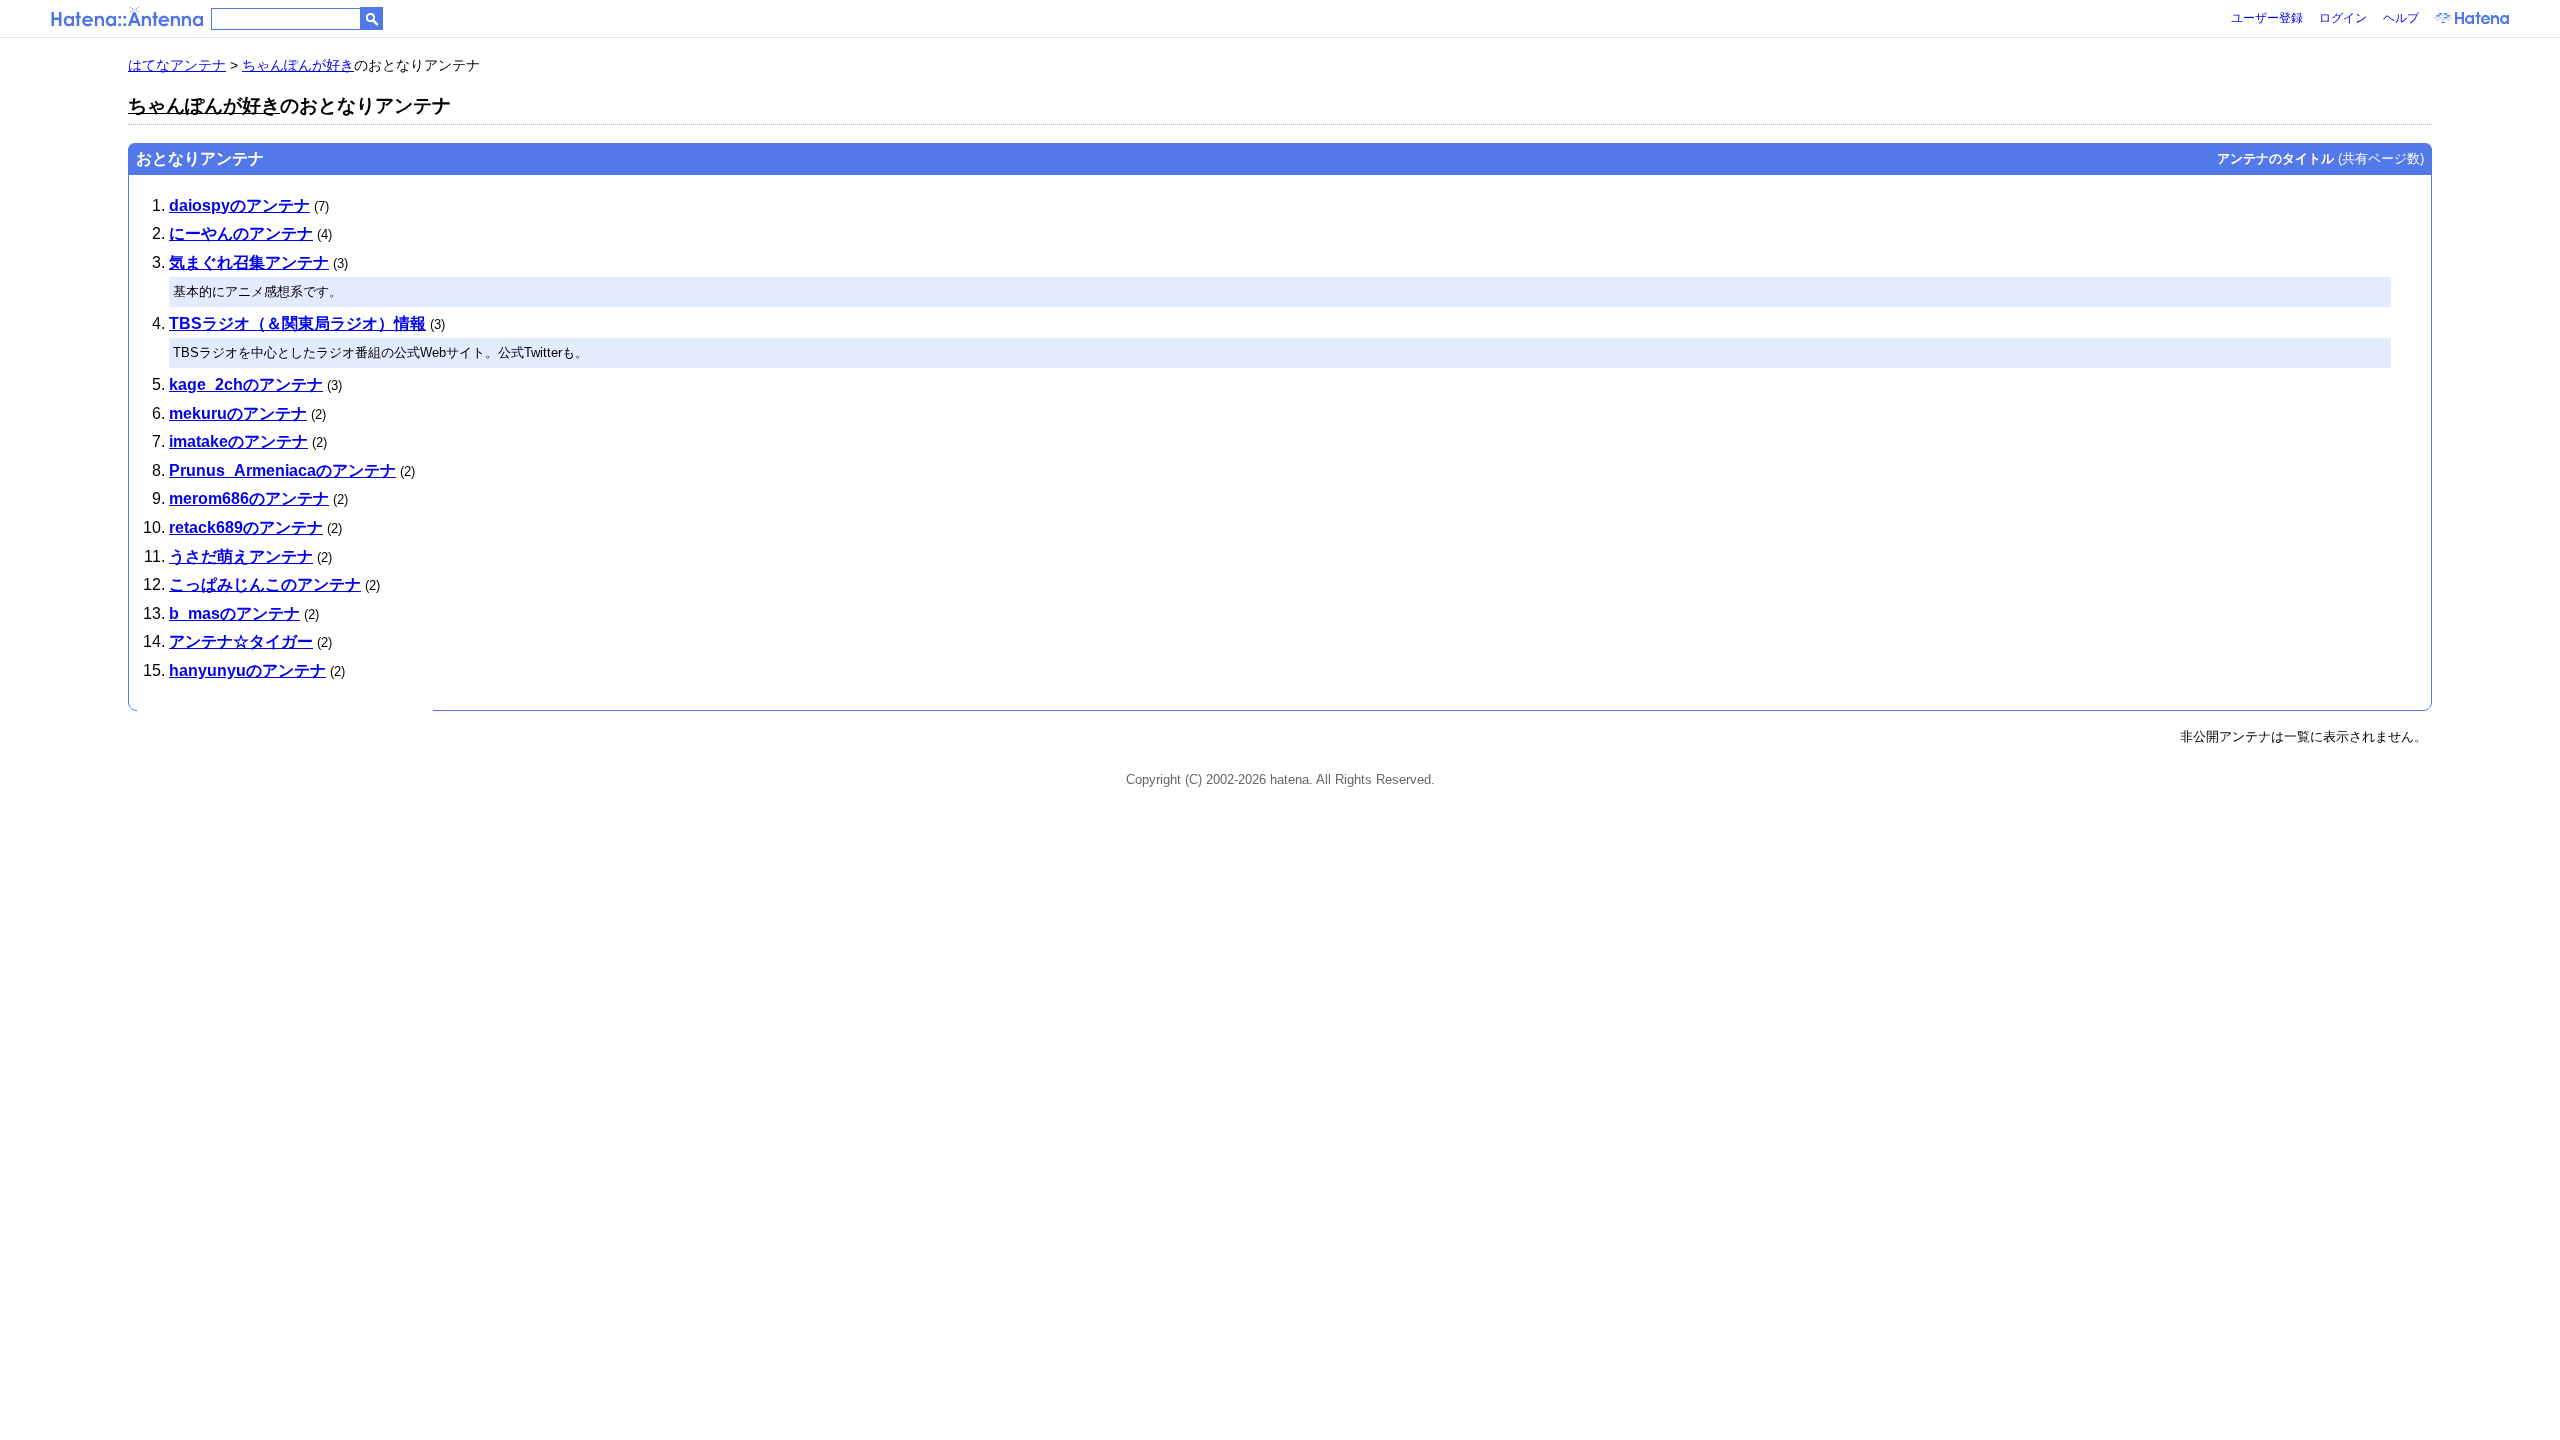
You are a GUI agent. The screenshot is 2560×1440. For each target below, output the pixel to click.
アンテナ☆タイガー (241, 641)
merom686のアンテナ (249, 498)
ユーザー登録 (2267, 18)
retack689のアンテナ (246, 527)
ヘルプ (2401, 18)
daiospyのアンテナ (239, 205)
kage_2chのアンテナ (246, 384)
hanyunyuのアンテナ (247, 670)
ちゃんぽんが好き (298, 65)
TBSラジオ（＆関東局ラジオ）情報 (297, 323)
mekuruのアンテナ (238, 413)
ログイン (2343, 18)
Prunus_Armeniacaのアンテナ (282, 470)
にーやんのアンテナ (241, 233)
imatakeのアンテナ (238, 441)
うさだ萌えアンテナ (241, 556)
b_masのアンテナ (234, 613)
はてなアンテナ (177, 65)
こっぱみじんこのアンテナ (265, 584)
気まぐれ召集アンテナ (249, 262)
